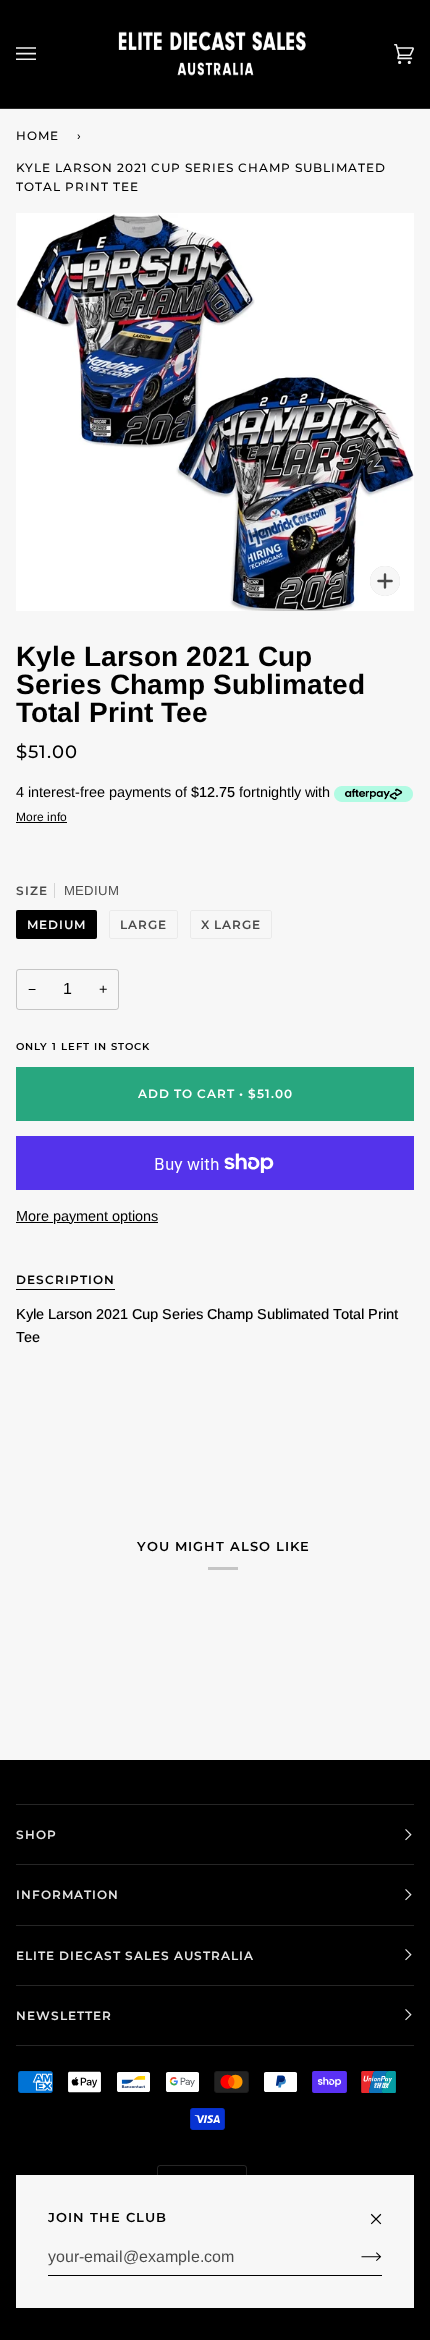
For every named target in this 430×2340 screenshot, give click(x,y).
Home (37, 135)
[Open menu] (46, 54)
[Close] (384, 2210)
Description (65, 1279)
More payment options (87, 1216)
